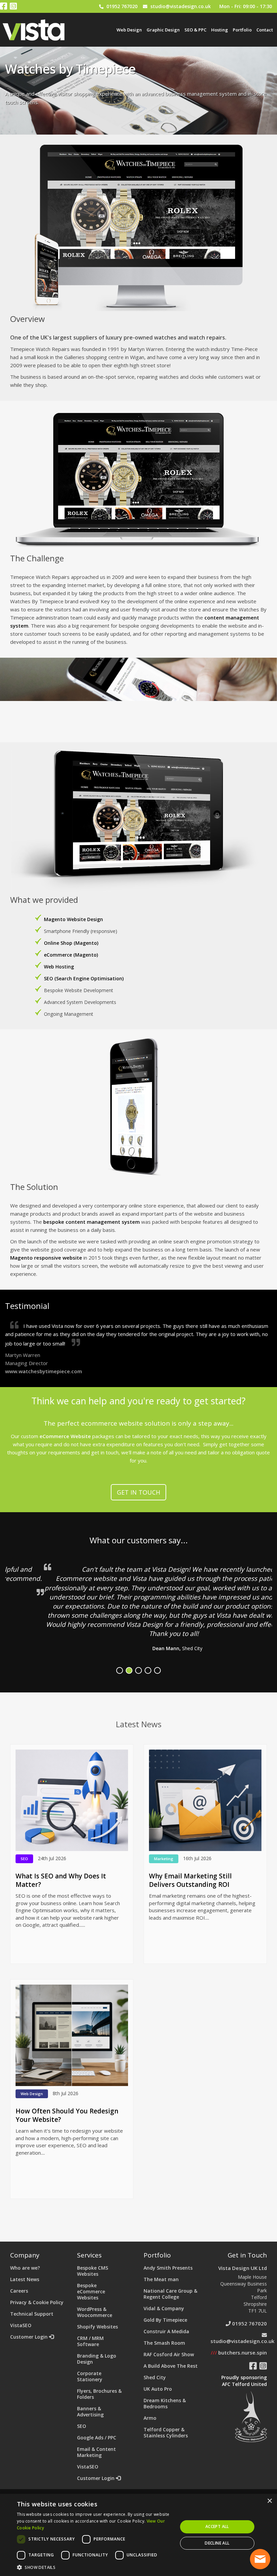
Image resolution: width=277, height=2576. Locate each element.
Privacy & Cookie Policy (37, 2302)
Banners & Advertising (90, 2411)
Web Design (129, 30)
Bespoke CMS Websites (93, 2271)
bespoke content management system (91, 1222)
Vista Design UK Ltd (243, 2268)
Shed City (155, 2377)
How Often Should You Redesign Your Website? (67, 2115)
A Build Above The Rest (171, 2366)
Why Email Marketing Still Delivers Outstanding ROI (190, 1880)
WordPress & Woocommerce (95, 2312)
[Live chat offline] (260, 2559)
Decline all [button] (217, 2543)
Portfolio (242, 30)
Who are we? (25, 2268)
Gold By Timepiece (165, 2320)
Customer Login (30, 2337)
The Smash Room (164, 2343)
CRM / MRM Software (90, 2341)
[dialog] (138, 2535)
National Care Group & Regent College (170, 2294)
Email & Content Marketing (96, 2452)
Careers (19, 2291)
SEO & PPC (195, 30)
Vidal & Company (164, 2308)
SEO (82, 2426)
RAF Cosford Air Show (169, 2354)
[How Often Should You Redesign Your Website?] (72, 2035)
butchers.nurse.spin (239, 2352)
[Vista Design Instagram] (13, 7)
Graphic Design (163, 30)
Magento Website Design (73, 919)
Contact (265, 30)
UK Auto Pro (158, 2389)
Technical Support (32, 2314)
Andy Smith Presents (168, 2268)
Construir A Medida (166, 2331)
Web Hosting (59, 967)
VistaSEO (21, 2325)
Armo (150, 2418)
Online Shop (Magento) (71, 943)
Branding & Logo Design (97, 2359)
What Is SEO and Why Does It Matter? (61, 1880)
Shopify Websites (97, 2327)
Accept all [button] (217, 2526)
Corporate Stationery (90, 2376)
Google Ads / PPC (97, 2438)
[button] (95, 2567)
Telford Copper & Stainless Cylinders (166, 2432)
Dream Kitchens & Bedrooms (165, 2403)
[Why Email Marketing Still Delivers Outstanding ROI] (205, 1800)
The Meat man (161, 2279)
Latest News (25, 2279)
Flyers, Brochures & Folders (99, 2394)
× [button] (269, 2501)
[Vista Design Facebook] (4, 7)
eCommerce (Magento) (71, 955)
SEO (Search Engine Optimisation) (84, 978)
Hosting (220, 30)
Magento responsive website (46, 1258)
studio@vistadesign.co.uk (181, 6)
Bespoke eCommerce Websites (91, 2291)
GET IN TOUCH (138, 1492)
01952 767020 (122, 6)
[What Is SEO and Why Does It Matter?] (72, 1800)
